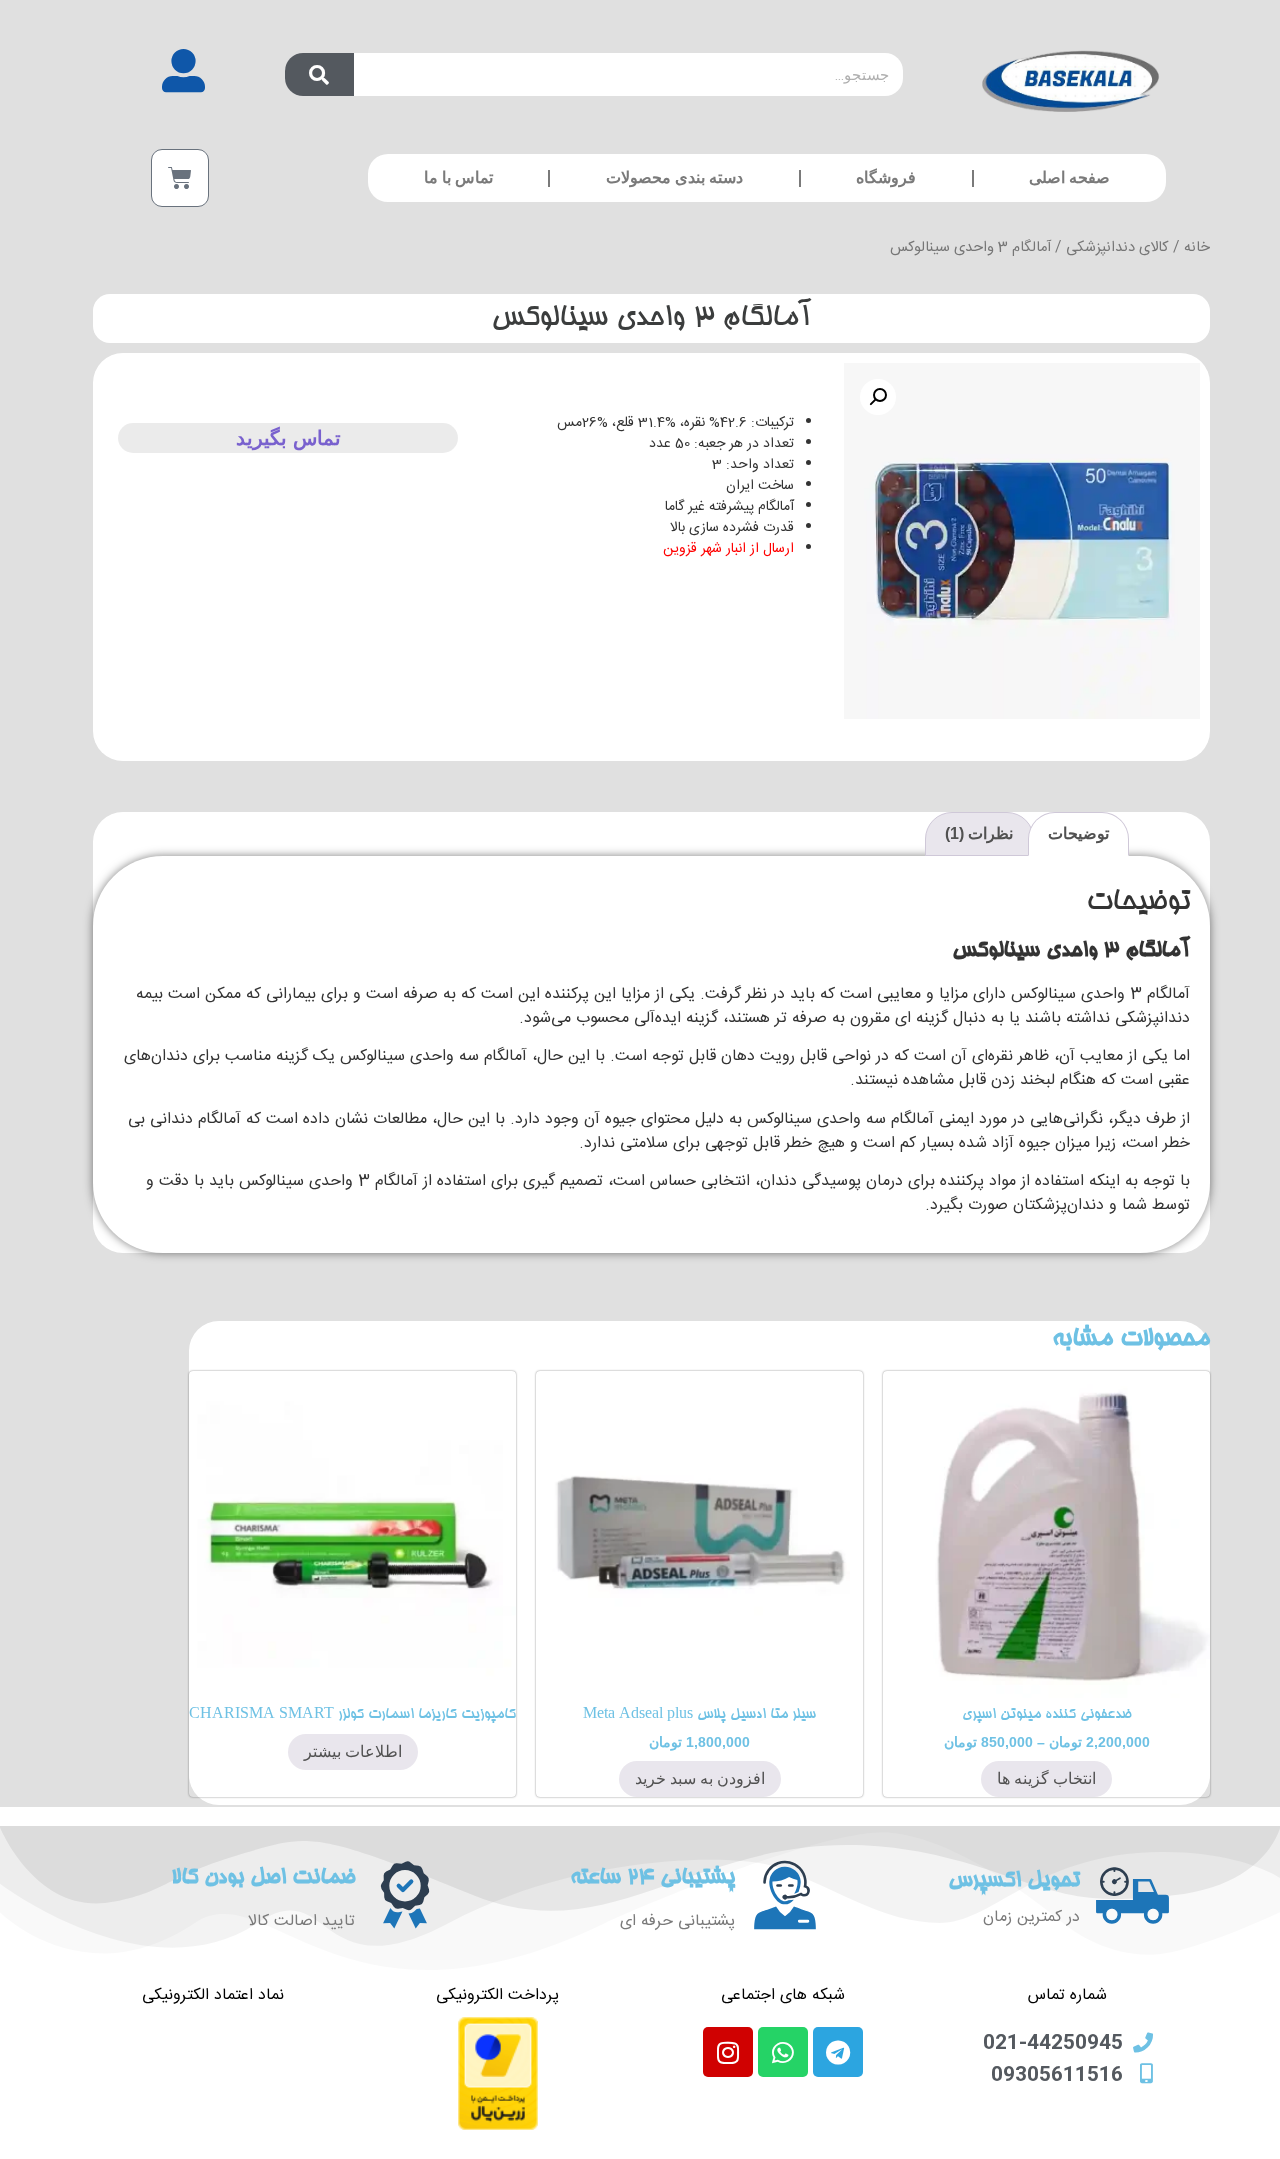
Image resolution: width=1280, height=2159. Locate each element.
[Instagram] (728, 2052)
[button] (878, 397)
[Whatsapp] (783, 2052)
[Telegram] (838, 2052)
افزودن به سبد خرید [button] (700, 1778)
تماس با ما (458, 177)
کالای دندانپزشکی (1117, 248)
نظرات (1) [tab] (979, 833)
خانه (1197, 248)
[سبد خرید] (180, 178)
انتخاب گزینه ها (1046, 1778)
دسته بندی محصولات (674, 177)
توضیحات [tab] (1078, 833)
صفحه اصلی (1069, 177)
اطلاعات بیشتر (353, 1751)
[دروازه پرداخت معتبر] (498, 2127)
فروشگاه (886, 177)
